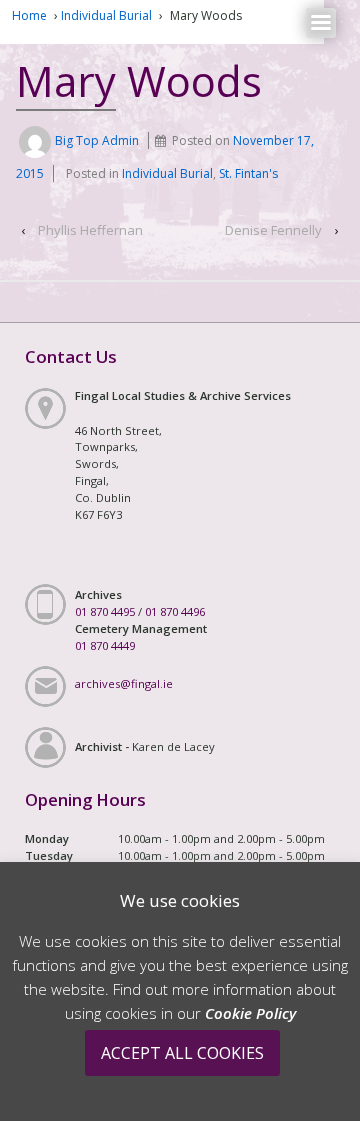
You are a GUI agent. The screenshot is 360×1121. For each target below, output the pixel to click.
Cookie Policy (250, 1013)
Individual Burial (106, 15)
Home (29, 15)
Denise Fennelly (273, 230)
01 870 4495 (105, 611)
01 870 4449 (105, 645)
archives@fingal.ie (124, 683)
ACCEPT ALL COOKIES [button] (182, 1053)
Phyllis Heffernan (90, 230)
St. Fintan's (248, 173)
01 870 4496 (175, 611)
